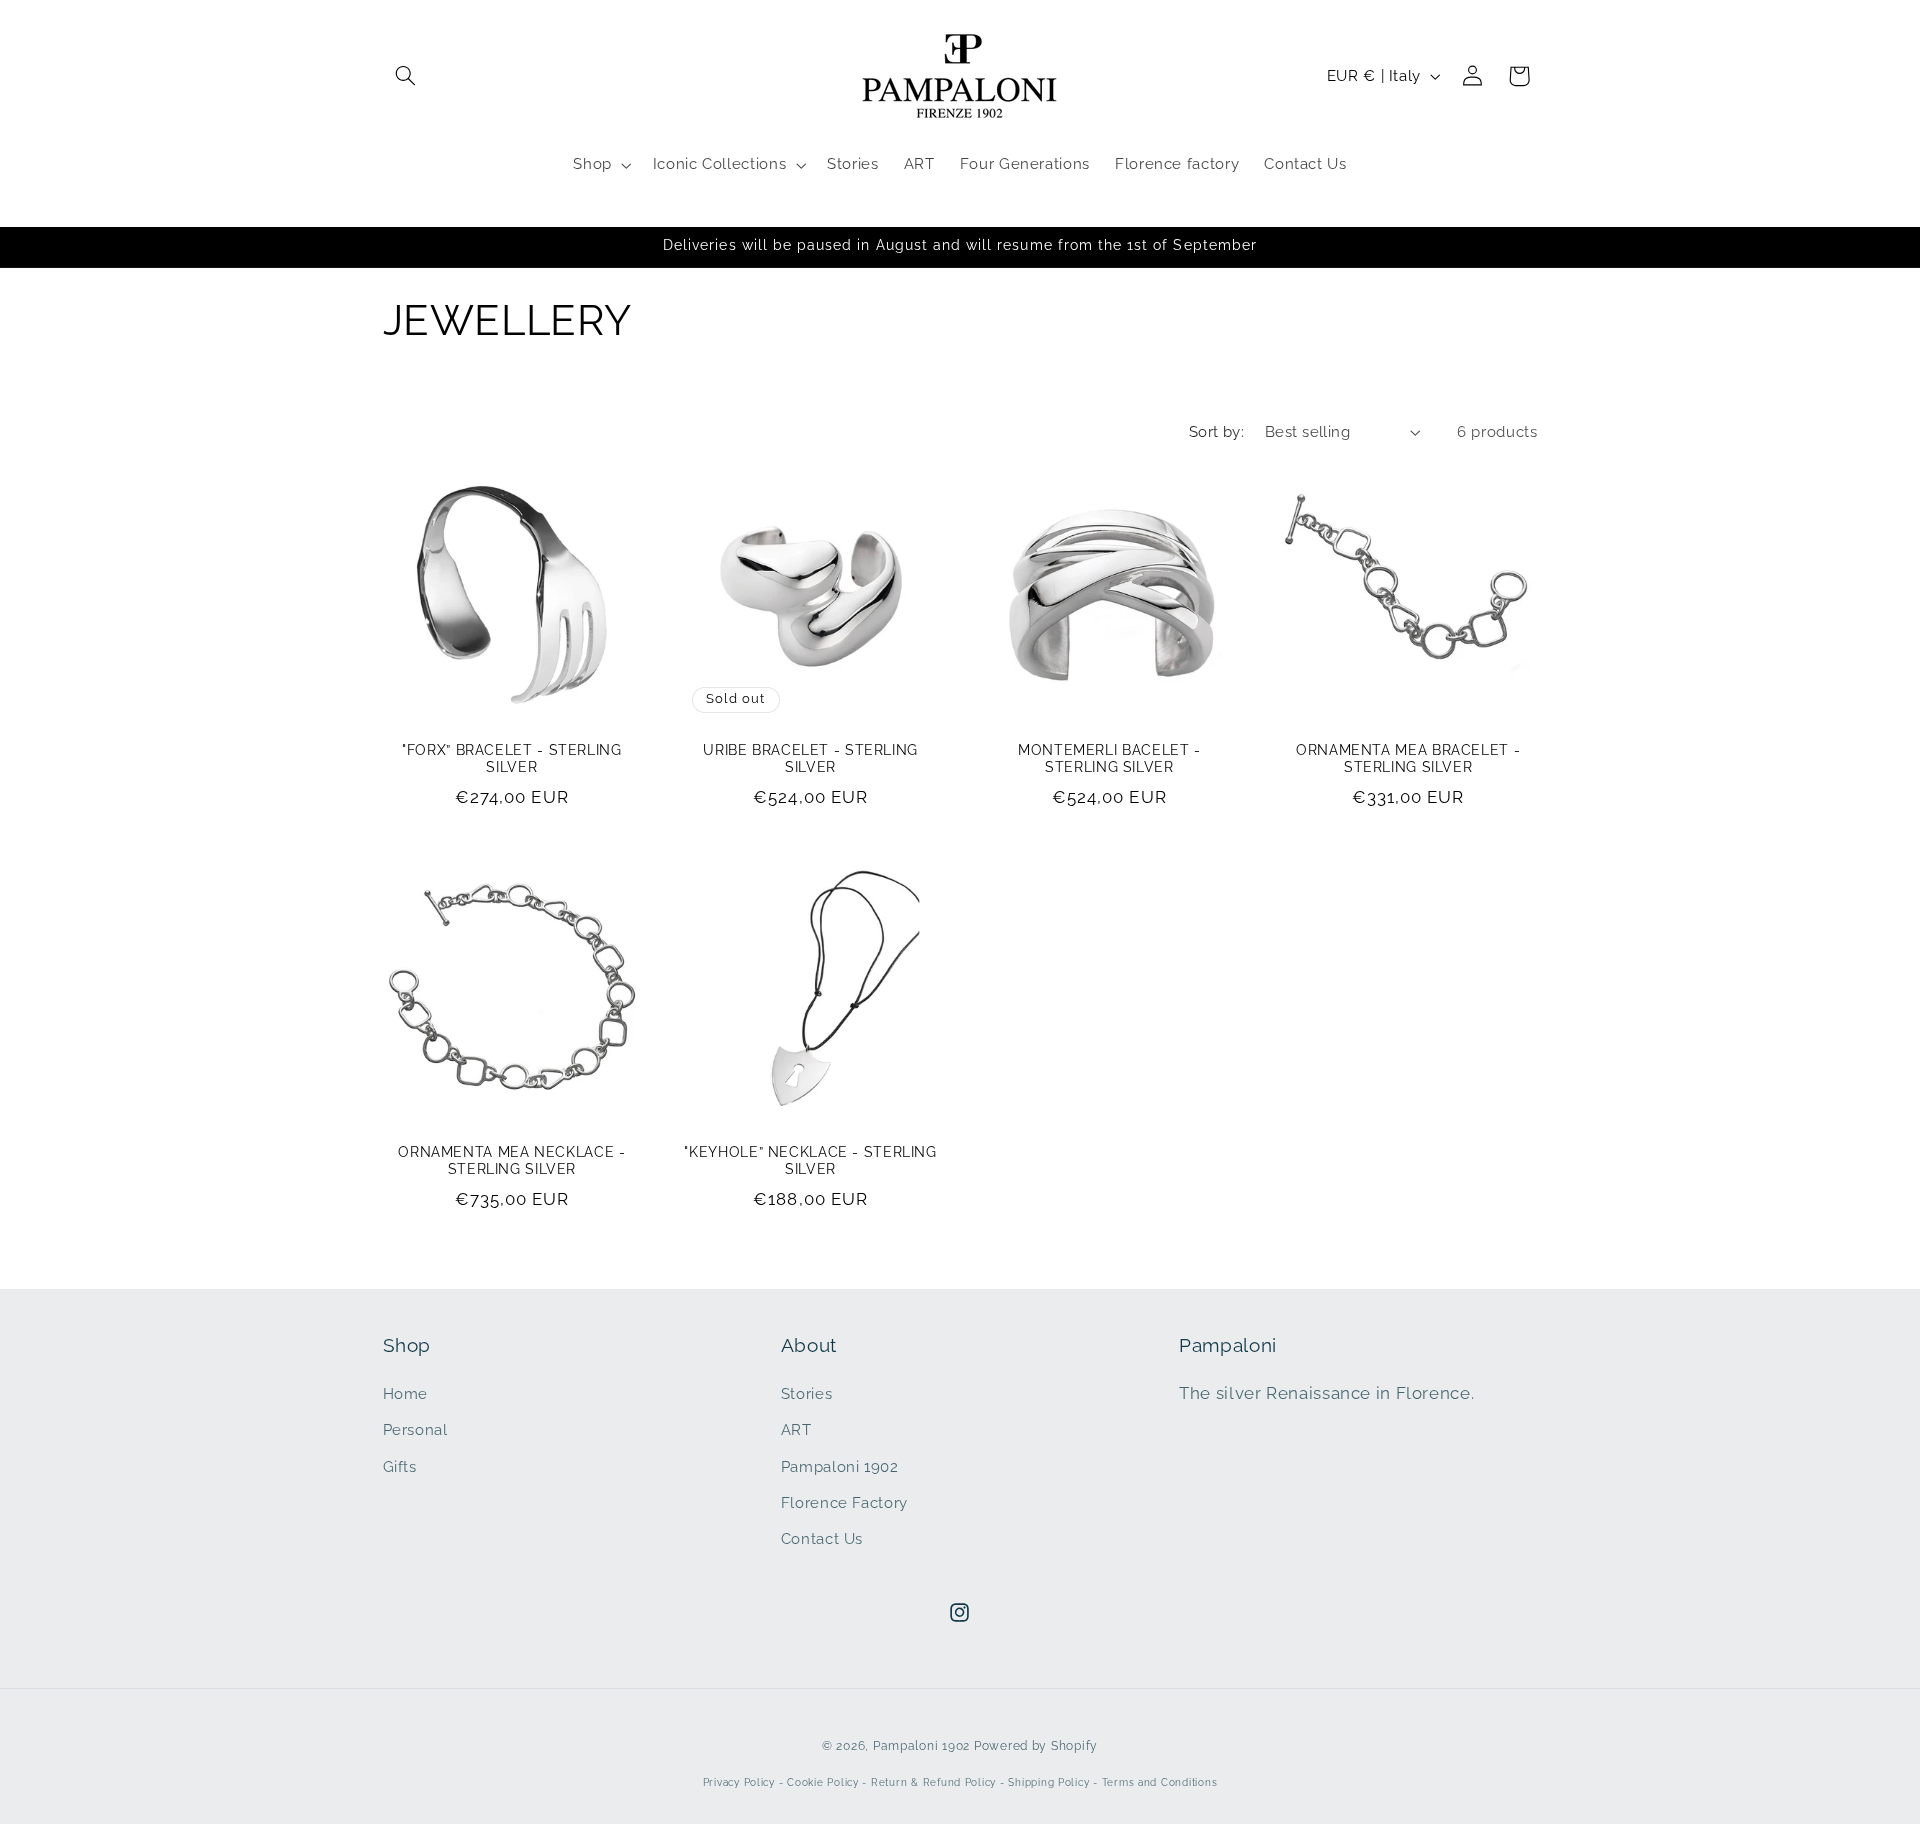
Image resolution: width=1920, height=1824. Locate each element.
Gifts (400, 1466)
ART (796, 1429)
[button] (406, 76)
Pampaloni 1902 (840, 1466)
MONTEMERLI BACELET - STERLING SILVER (1109, 759)
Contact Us (822, 1538)
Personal (415, 1429)
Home (406, 1393)
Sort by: (1216, 431)
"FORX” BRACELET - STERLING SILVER (511, 759)
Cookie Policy (823, 1782)
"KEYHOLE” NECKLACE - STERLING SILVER (810, 1161)
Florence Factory (844, 1502)
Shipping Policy (1048, 1782)
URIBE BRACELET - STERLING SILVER (810, 759)
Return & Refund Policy (933, 1782)
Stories (806, 1393)
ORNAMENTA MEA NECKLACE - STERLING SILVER (511, 1161)
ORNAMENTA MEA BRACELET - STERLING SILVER (1408, 759)
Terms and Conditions (1160, 1782)
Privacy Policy (739, 1782)
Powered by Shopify (1036, 1746)
